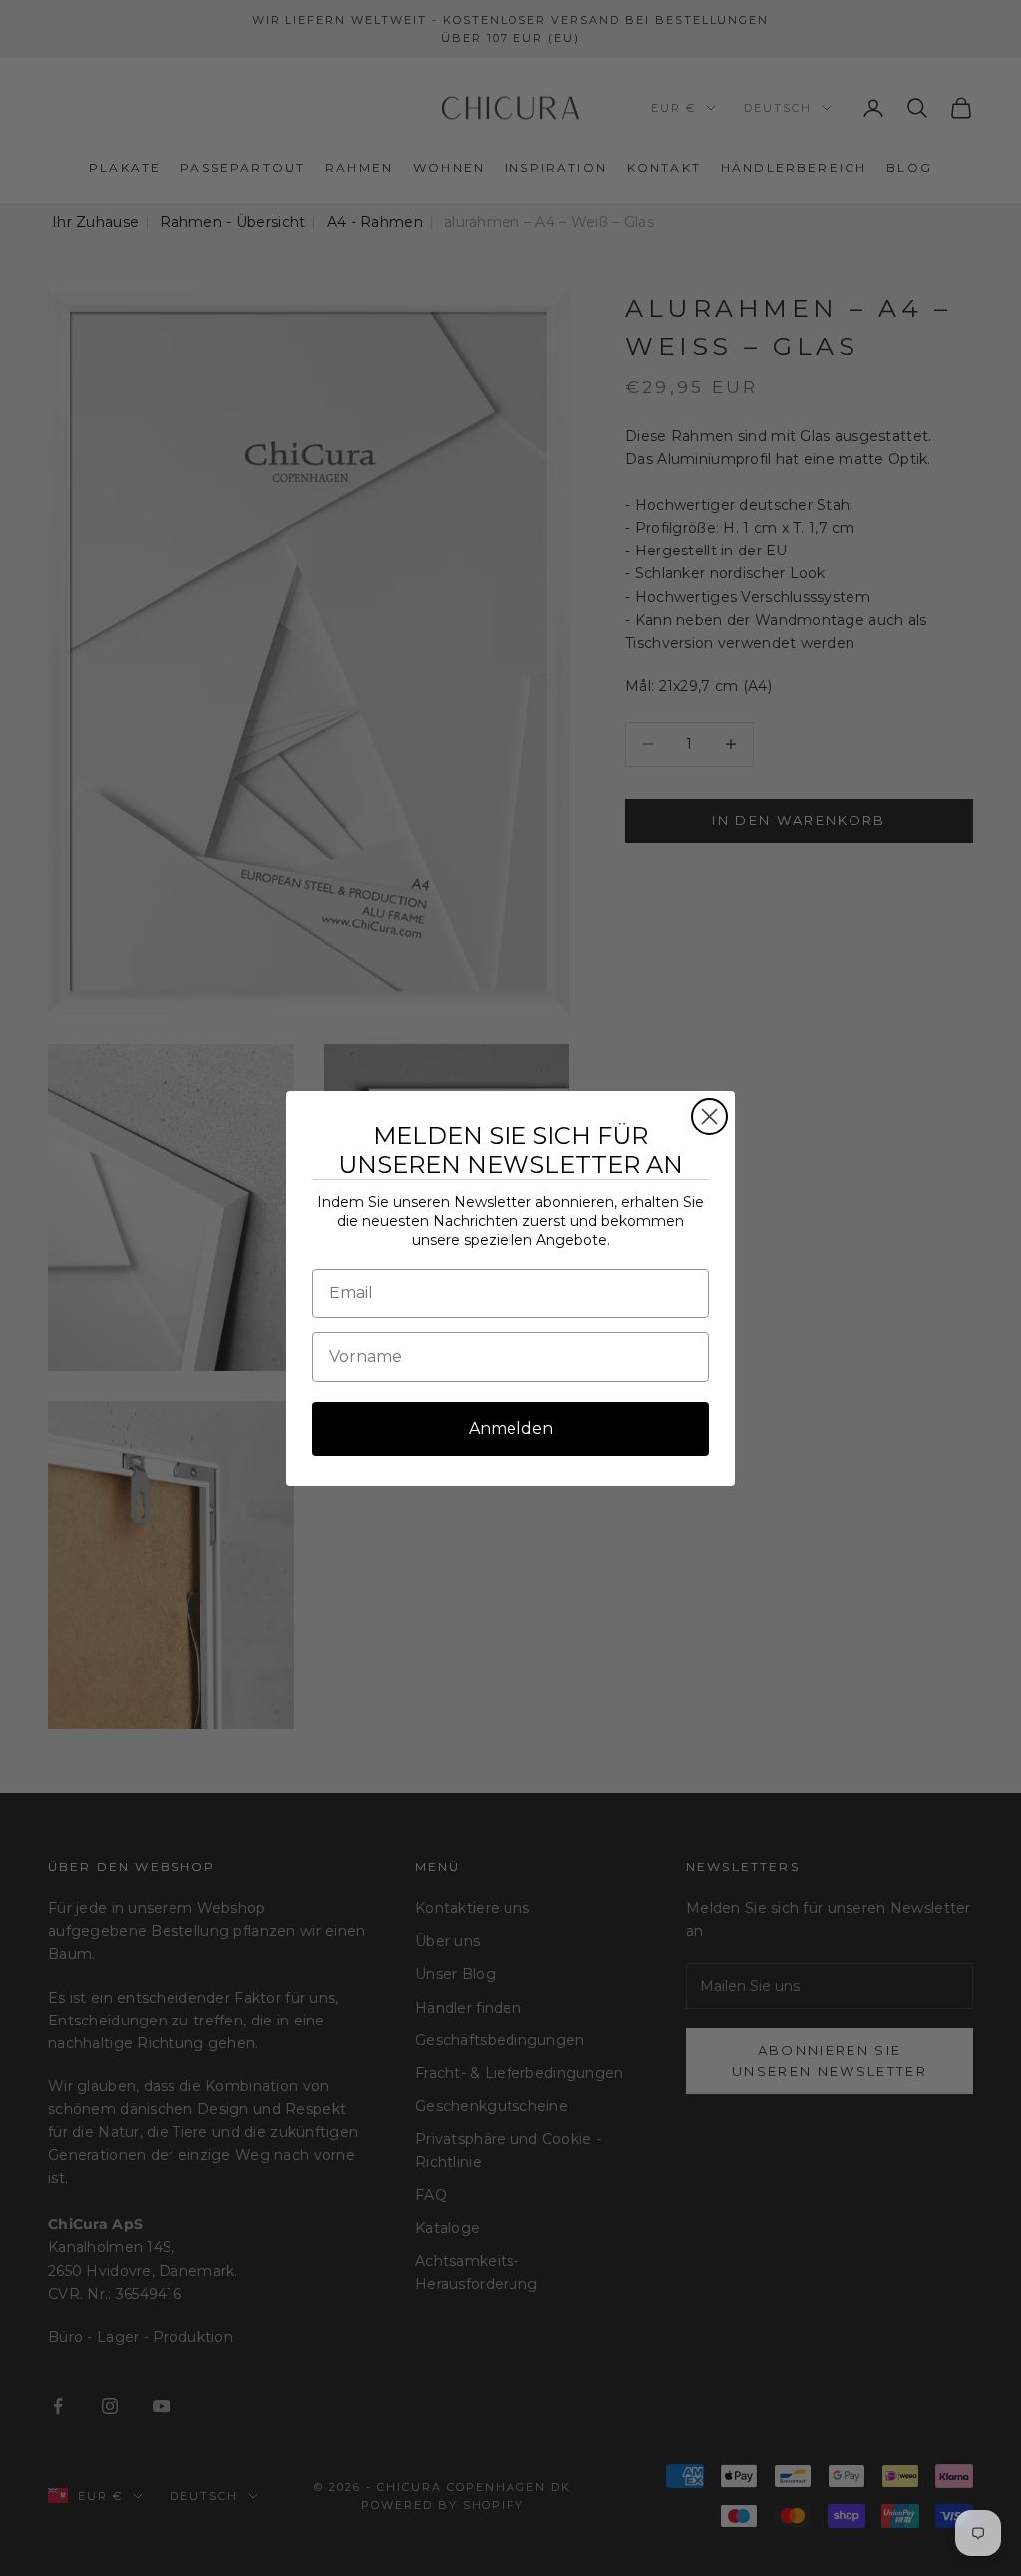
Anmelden (511, 1429)
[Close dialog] (709, 1116)
